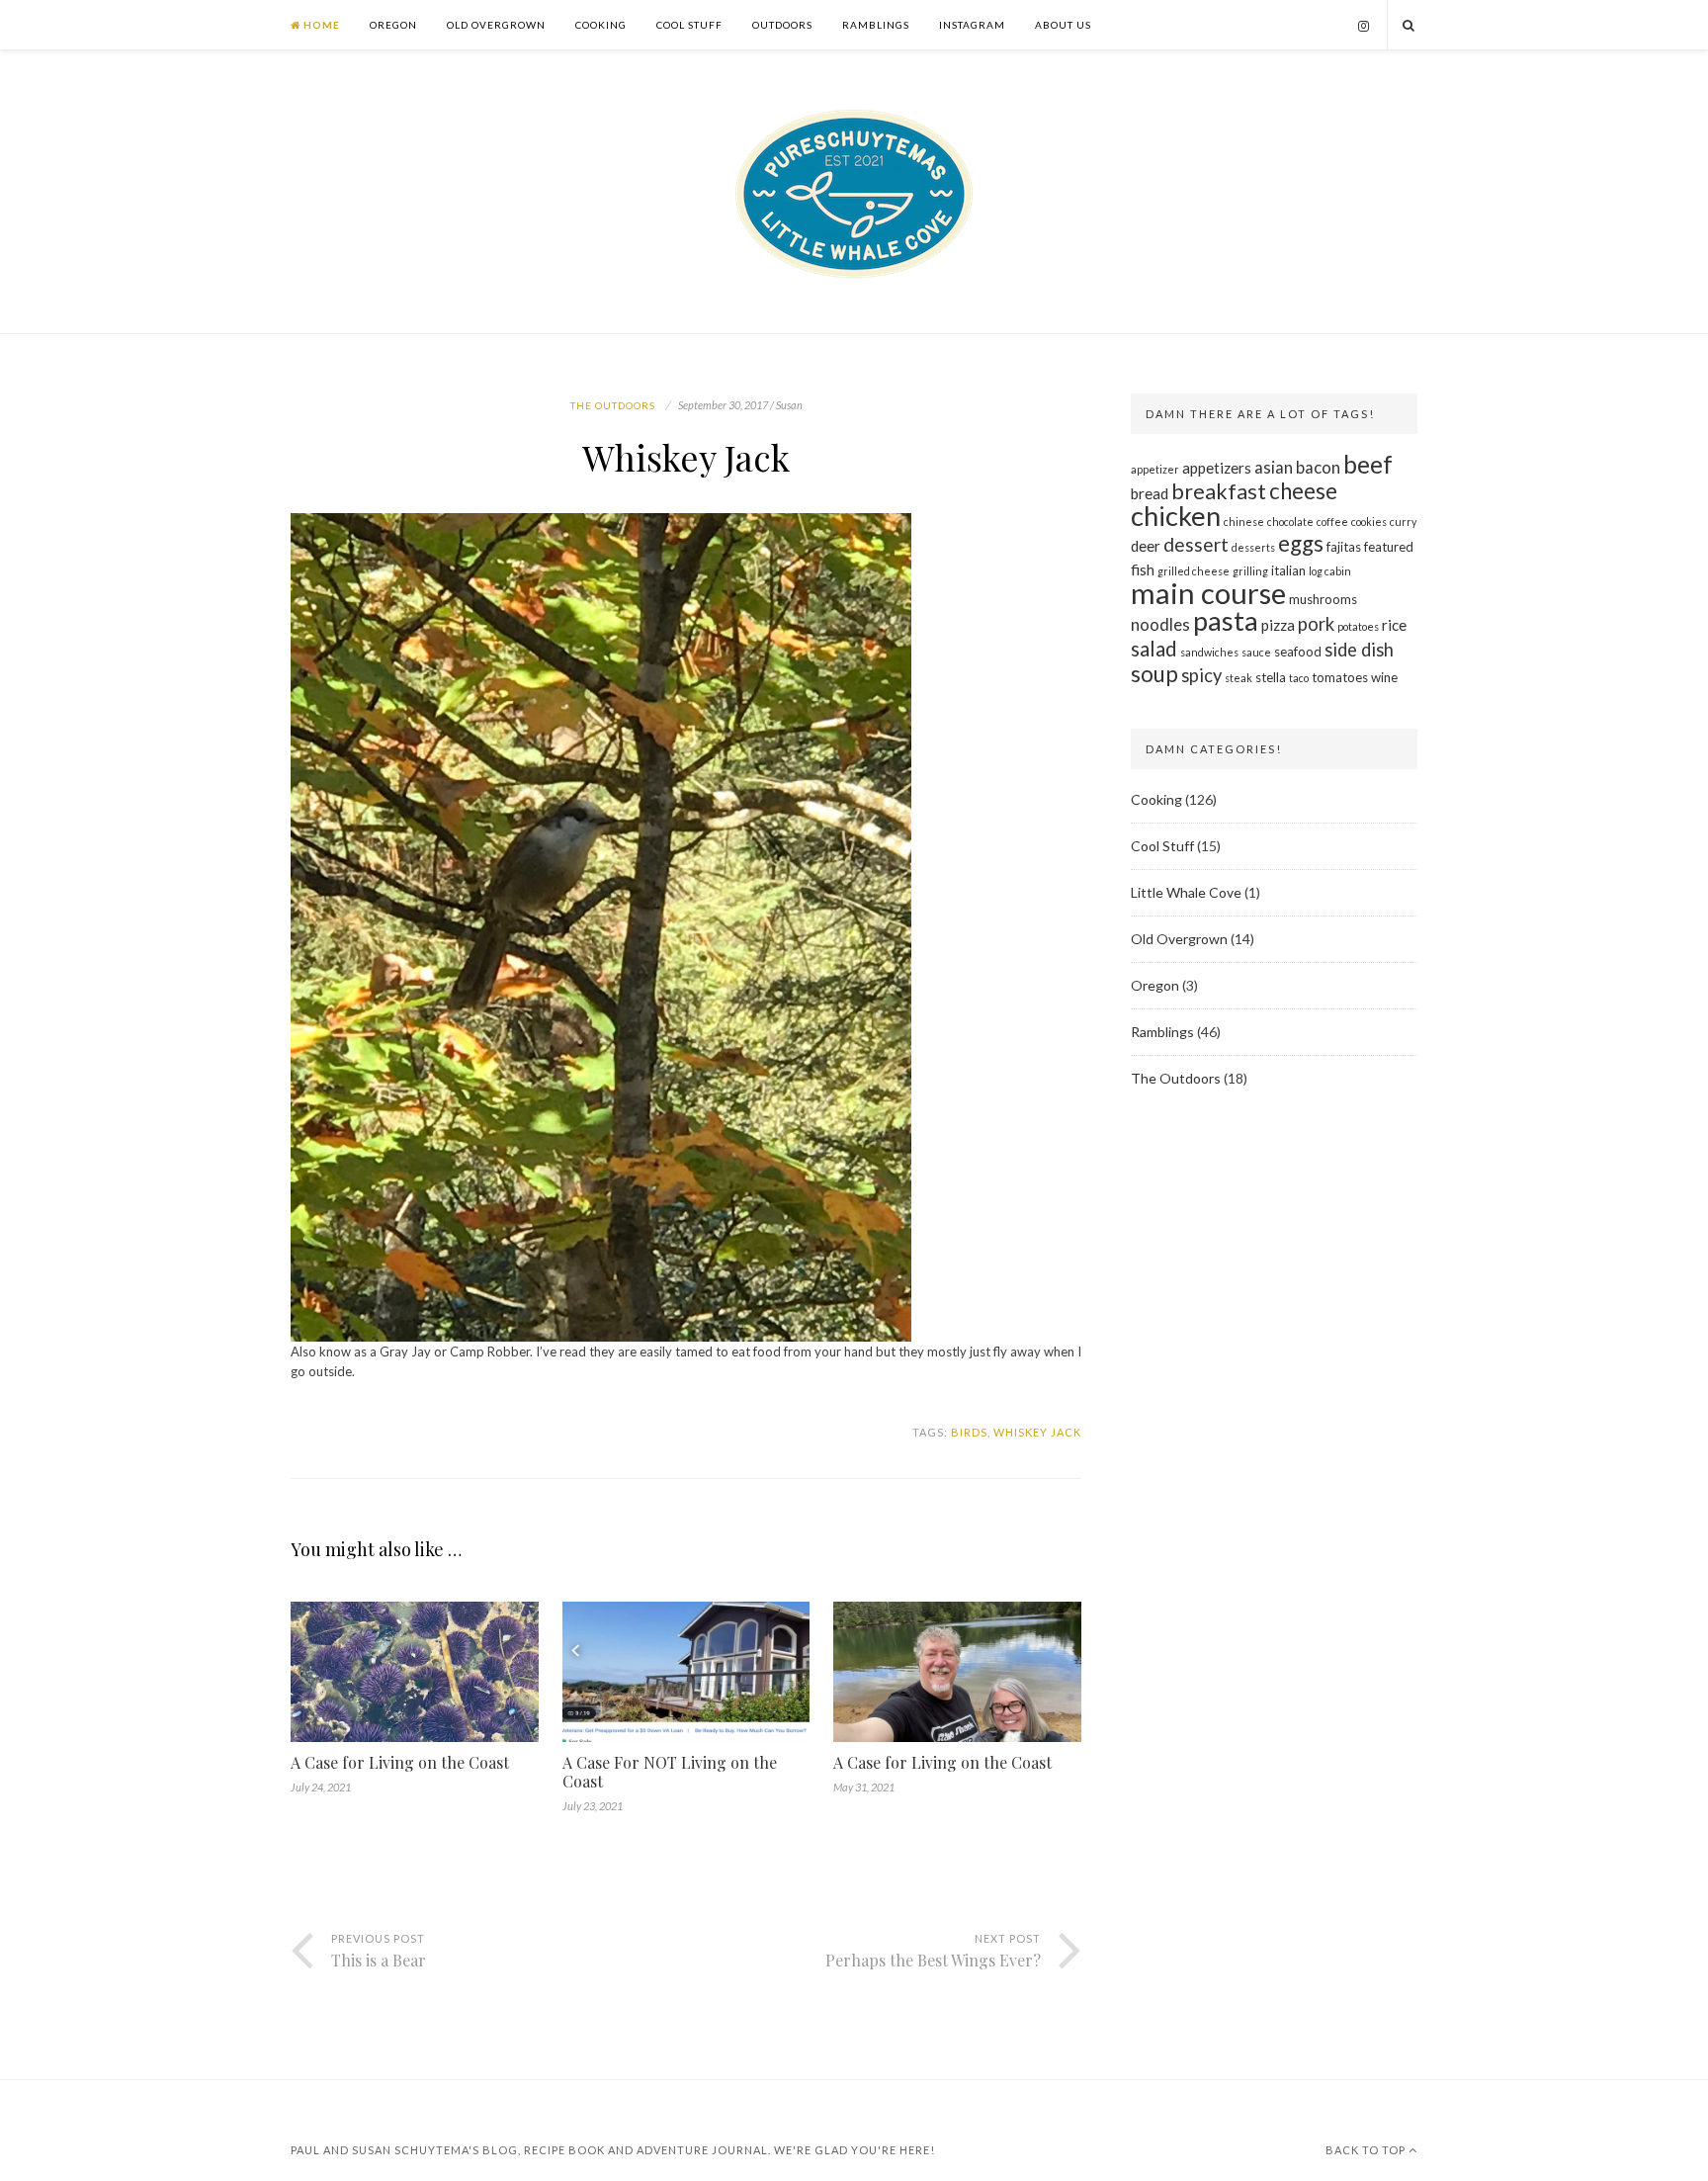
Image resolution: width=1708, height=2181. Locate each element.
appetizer (1155, 469)
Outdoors (782, 25)
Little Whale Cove (1186, 892)
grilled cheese (1194, 571)
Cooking (601, 25)
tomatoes (1340, 677)
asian (1274, 467)
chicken (1176, 516)
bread (1150, 493)
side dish (1359, 650)
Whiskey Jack (1037, 1432)
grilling (1250, 571)
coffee (1332, 522)
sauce (1256, 652)
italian (1288, 570)
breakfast (1219, 491)
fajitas (1344, 547)
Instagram (972, 25)
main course (1208, 593)
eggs (1301, 543)
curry (1403, 522)
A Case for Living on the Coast (400, 1762)
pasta (1226, 620)
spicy (1201, 675)
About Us (1063, 25)
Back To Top (1367, 2150)
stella (1271, 677)
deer (1146, 546)
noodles (1160, 624)
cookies (1369, 522)
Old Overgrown (496, 25)
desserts (1253, 547)
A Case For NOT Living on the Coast (670, 1772)
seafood (1298, 652)
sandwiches (1209, 652)
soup (1154, 674)
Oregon (393, 25)
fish (1143, 569)
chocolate (1290, 522)
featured (1389, 547)
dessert (1196, 544)
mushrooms (1323, 599)
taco (1299, 678)
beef (1368, 464)
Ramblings (876, 25)
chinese (1244, 522)
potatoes (1358, 626)
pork (1316, 624)
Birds (969, 1432)
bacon (1318, 467)
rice (1394, 625)
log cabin (1330, 571)
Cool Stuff (689, 25)
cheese (1303, 491)
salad (1154, 649)
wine (1384, 677)
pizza (1278, 625)
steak (1238, 678)
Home (320, 25)
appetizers (1217, 468)
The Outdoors (613, 405)
